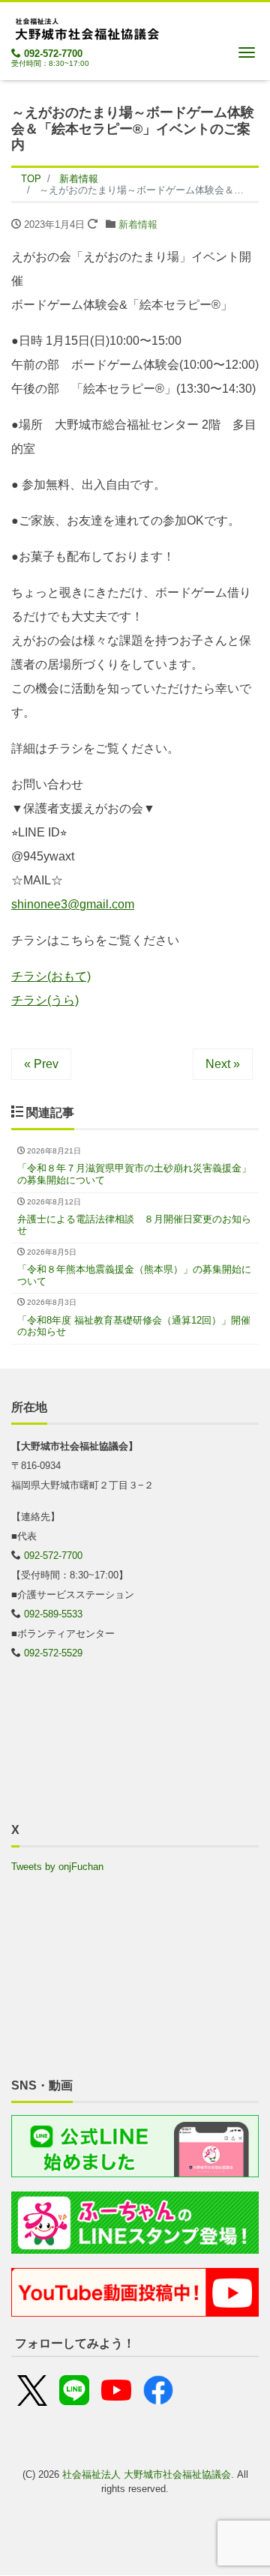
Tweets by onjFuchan (57, 1867)
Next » (223, 1064)
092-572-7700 (53, 54)
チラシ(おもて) (51, 976)
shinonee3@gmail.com (73, 904)
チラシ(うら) (45, 1000)
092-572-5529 (53, 1653)
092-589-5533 (53, 1614)
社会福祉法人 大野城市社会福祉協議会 (147, 2474)
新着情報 (138, 224)
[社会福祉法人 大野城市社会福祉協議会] (86, 27)
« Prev (41, 1064)
